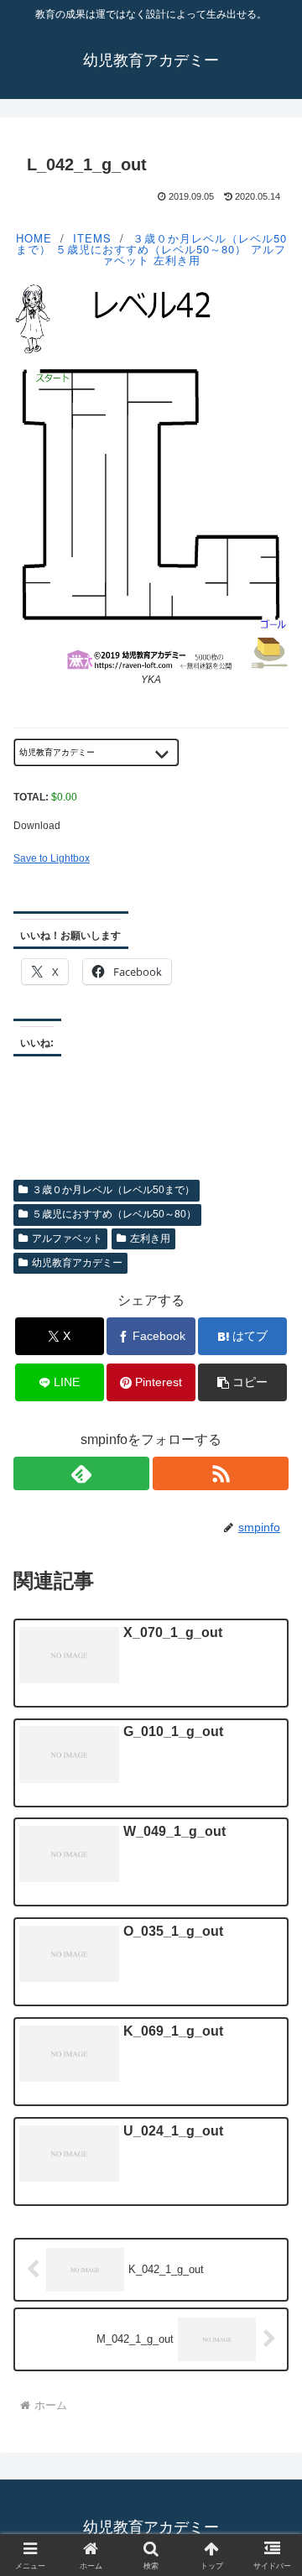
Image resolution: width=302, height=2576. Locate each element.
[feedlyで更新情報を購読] (81, 1473)
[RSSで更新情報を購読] (221, 1473)
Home (34, 238)
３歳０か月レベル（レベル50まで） (113, 1190)
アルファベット (67, 1238)
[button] (243, 1382)
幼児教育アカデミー (77, 1263)
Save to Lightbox (52, 858)
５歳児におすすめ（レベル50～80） (151, 249)
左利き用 (177, 260)
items (92, 238)
